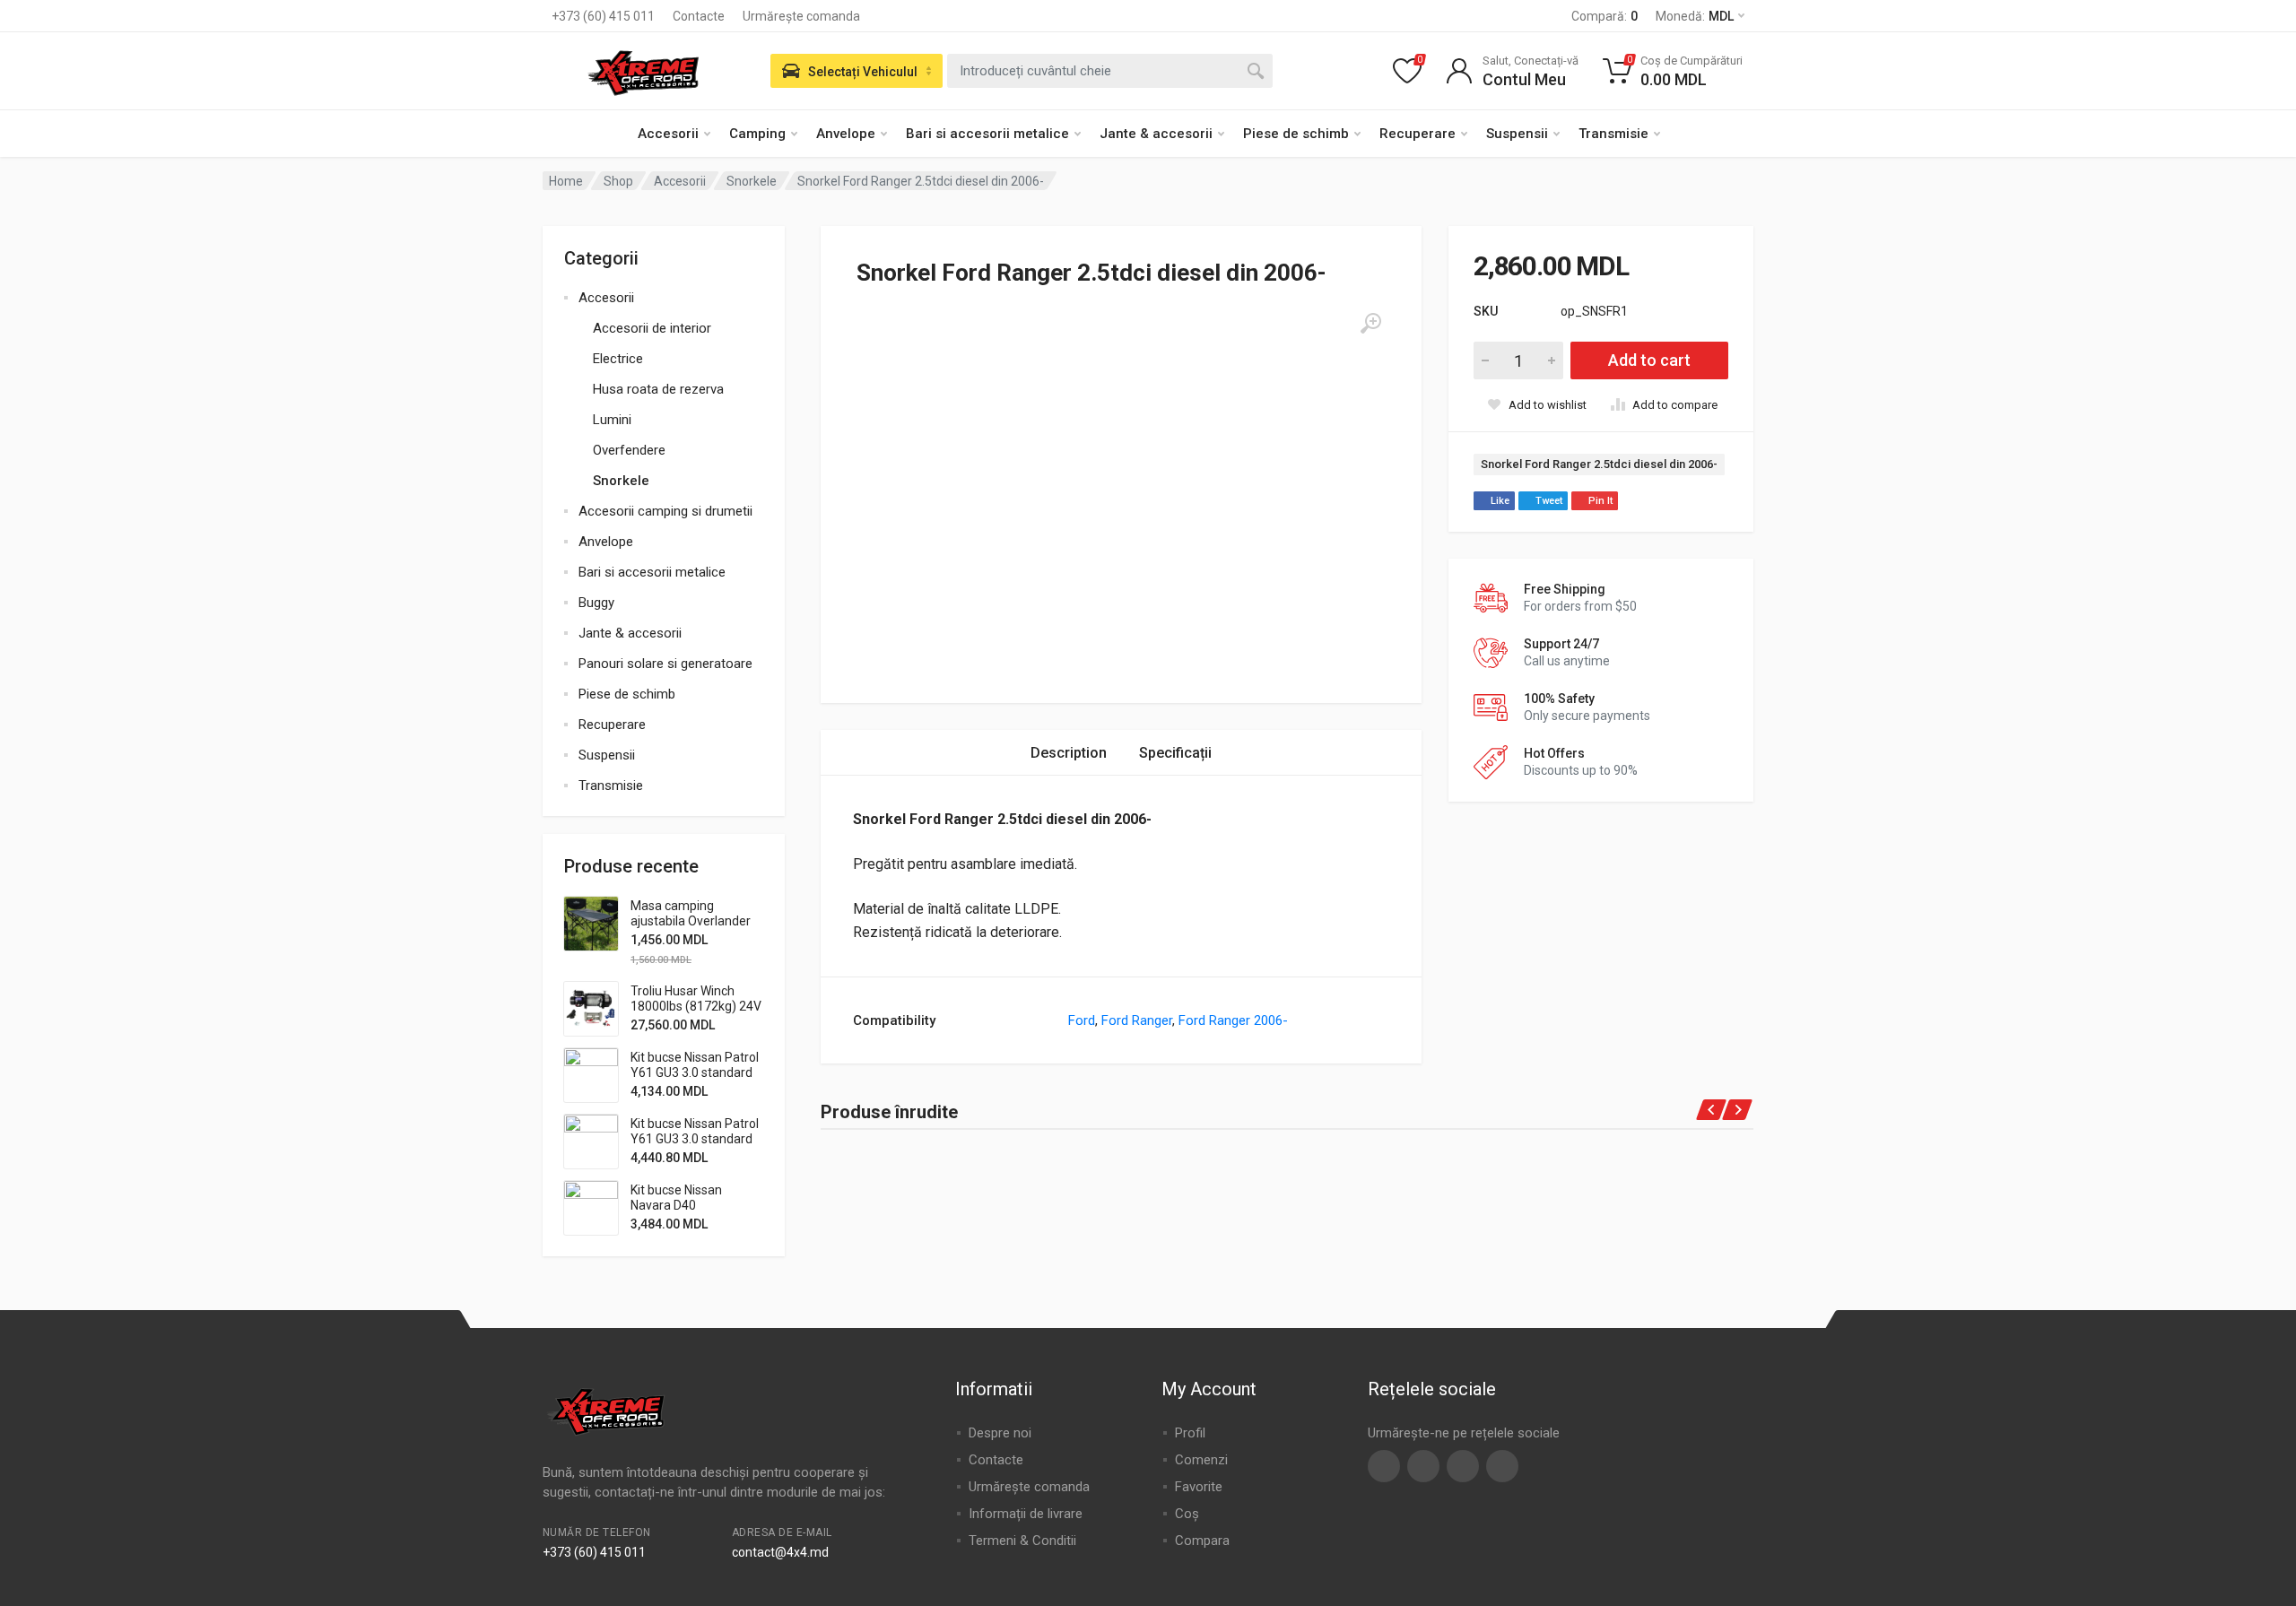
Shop (618, 181)
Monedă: (1695, 16)
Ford (1082, 1020)
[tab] (1069, 753)
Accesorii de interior (652, 328)
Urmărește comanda (801, 16)
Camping (757, 134)
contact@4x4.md (780, 1552)
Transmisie (1613, 134)
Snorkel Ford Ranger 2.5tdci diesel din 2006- (1599, 464)
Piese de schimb (1296, 134)
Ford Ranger (1137, 1020)
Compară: (1605, 16)
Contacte (699, 16)
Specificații (1175, 753)
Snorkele (752, 181)
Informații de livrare (1026, 1514)
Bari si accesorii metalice (987, 134)
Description (1069, 753)
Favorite (1199, 1487)
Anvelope (846, 134)
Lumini (612, 420)
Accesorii (668, 134)
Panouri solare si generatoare (665, 664)
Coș (1187, 1514)
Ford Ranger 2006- (1233, 1020)
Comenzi (1201, 1460)
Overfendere (629, 450)
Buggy (596, 603)
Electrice (618, 359)
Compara (1202, 1541)
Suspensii (1517, 134)
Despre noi (1000, 1433)
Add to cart (1649, 360)
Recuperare (1418, 134)
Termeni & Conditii (1022, 1541)
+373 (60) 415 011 (603, 16)
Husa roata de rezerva (658, 389)
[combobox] (1110, 71)
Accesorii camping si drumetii (665, 511)
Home (566, 181)
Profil (1190, 1433)
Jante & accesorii (1156, 134)
